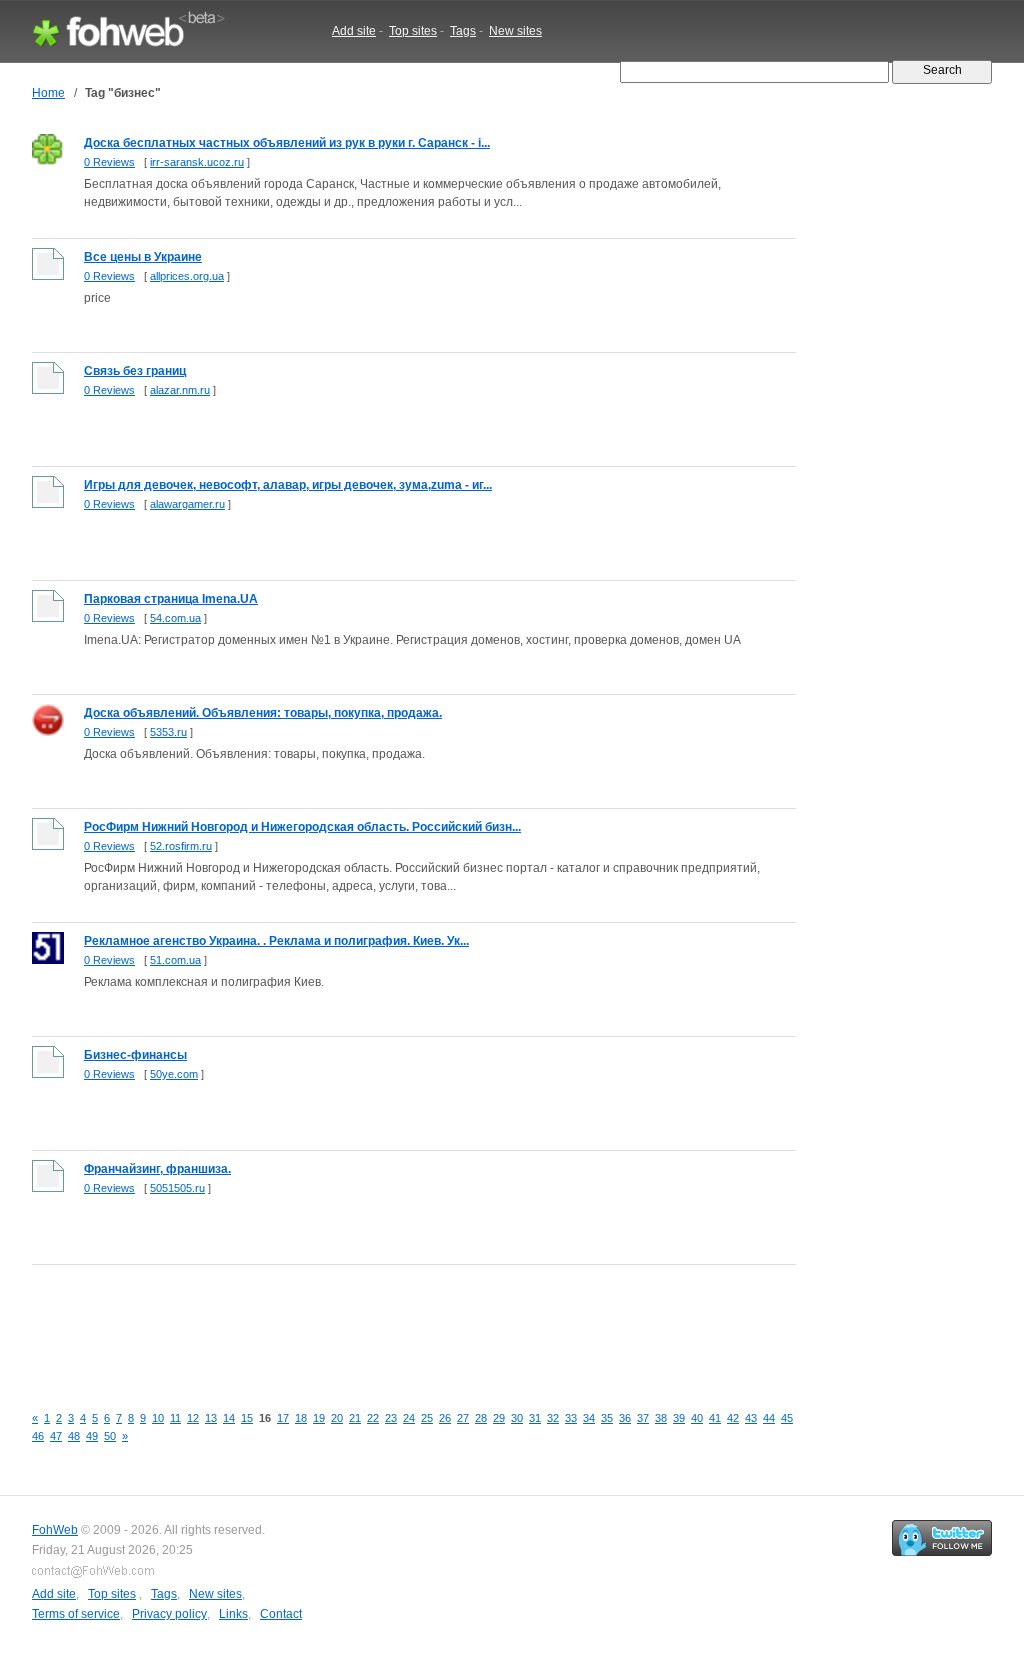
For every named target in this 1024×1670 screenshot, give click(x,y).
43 (751, 1418)
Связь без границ (135, 371)
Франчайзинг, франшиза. (157, 1169)
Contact (281, 1614)
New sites (515, 31)
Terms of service (76, 1614)
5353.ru (168, 732)
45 (787, 1418)
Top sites (413, 31)
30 (517, 1418)
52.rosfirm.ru (181, 846)
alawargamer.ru (187, 504)
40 (697, 1418)
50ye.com (174, 1074)
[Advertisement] (396, 1323)
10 (158, 1418)
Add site (354, 31)
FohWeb (55, 1530)
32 (553, 1418)
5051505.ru (177, 1188)
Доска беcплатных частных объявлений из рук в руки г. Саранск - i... (287, 143)
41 (715, 1418)
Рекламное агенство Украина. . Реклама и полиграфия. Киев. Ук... (276, 941)
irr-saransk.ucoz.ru (197, 162)
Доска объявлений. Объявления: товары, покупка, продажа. (263, 713)
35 (607, 1418)
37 (643, 1418)
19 (319, 1418)
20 (337, 1418)
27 (463, 1418)
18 (301, 1418)
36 (625, 1418)
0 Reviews (109, 162)
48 (74, 1436)
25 (427, 1418)
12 (193, 1418)
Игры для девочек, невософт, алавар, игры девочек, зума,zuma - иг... (288, 485)
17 (283, 1418)
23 (391, 1418)
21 (355, 1418)
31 (535, 1418)
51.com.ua (175, 960)
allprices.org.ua (187, 276)
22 (373, 1418)
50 (110, 1436)
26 (445, 1418)
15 (247, 1418)
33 (571, 1418)
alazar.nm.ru (180, 390)
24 (409, 1418)
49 (92, 1436)
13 (211, 1418)
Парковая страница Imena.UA (171, 599)
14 (229, 1418)
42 (733, 1418)
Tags (463, 31)
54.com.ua (175, 618)
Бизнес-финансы (135, 1055)
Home (48, 93)
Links (233, 1614)
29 (499, 1418)
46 (38, 1436)
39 (679, 1418)
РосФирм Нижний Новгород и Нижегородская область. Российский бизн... (302, 827)
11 (175, 1418)
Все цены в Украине (143, 257)
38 (661, 1418)
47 (56, 1436)
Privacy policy (169, 1614)
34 (589, 1418)
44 (769, 1418)
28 (481, 1418)
